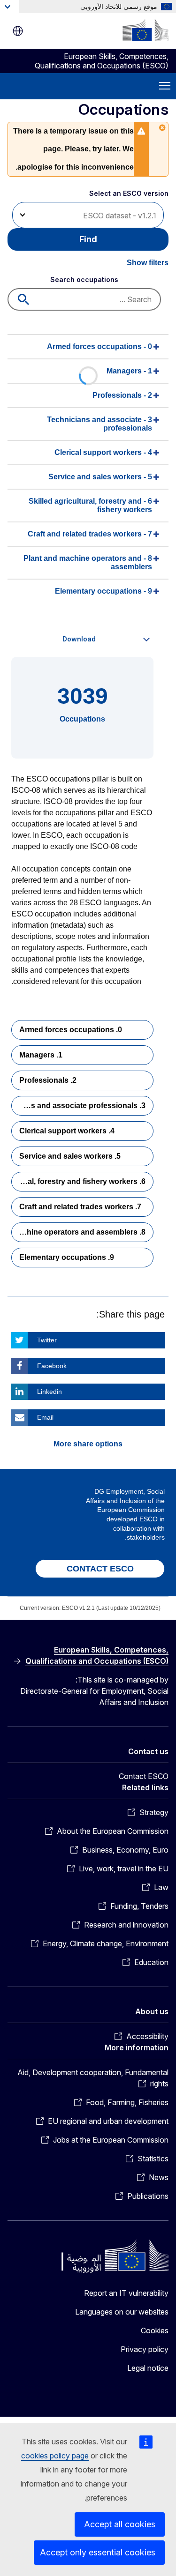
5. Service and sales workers (70, 1156)
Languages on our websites (122, 2312)
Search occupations (84, 279)
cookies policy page (55, 2456)
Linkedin (50, 1392)
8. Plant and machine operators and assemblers (78, 1232)
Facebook (52, 1366)
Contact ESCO (144, 1776)
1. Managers (41, 1055)
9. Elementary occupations (67, 1257)
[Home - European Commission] (145, 30)
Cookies (155, 2330)
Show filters (148, 263)
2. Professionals (48, 1080)
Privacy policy (145, 2349)
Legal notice (148, 2368)
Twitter (47, 1340)
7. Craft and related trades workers (80, 1207)
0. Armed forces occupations (71, 1030)
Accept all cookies (120, 2524)
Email (45, 1417)
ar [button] (18, 31)
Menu (165, 86)
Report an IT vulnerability (126, 2293)
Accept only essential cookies (98, 2552)
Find (88, 239)
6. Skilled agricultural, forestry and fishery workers (78, 1181)
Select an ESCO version (129, 193)
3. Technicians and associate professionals (78, 1106)
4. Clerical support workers (67, 1131)
